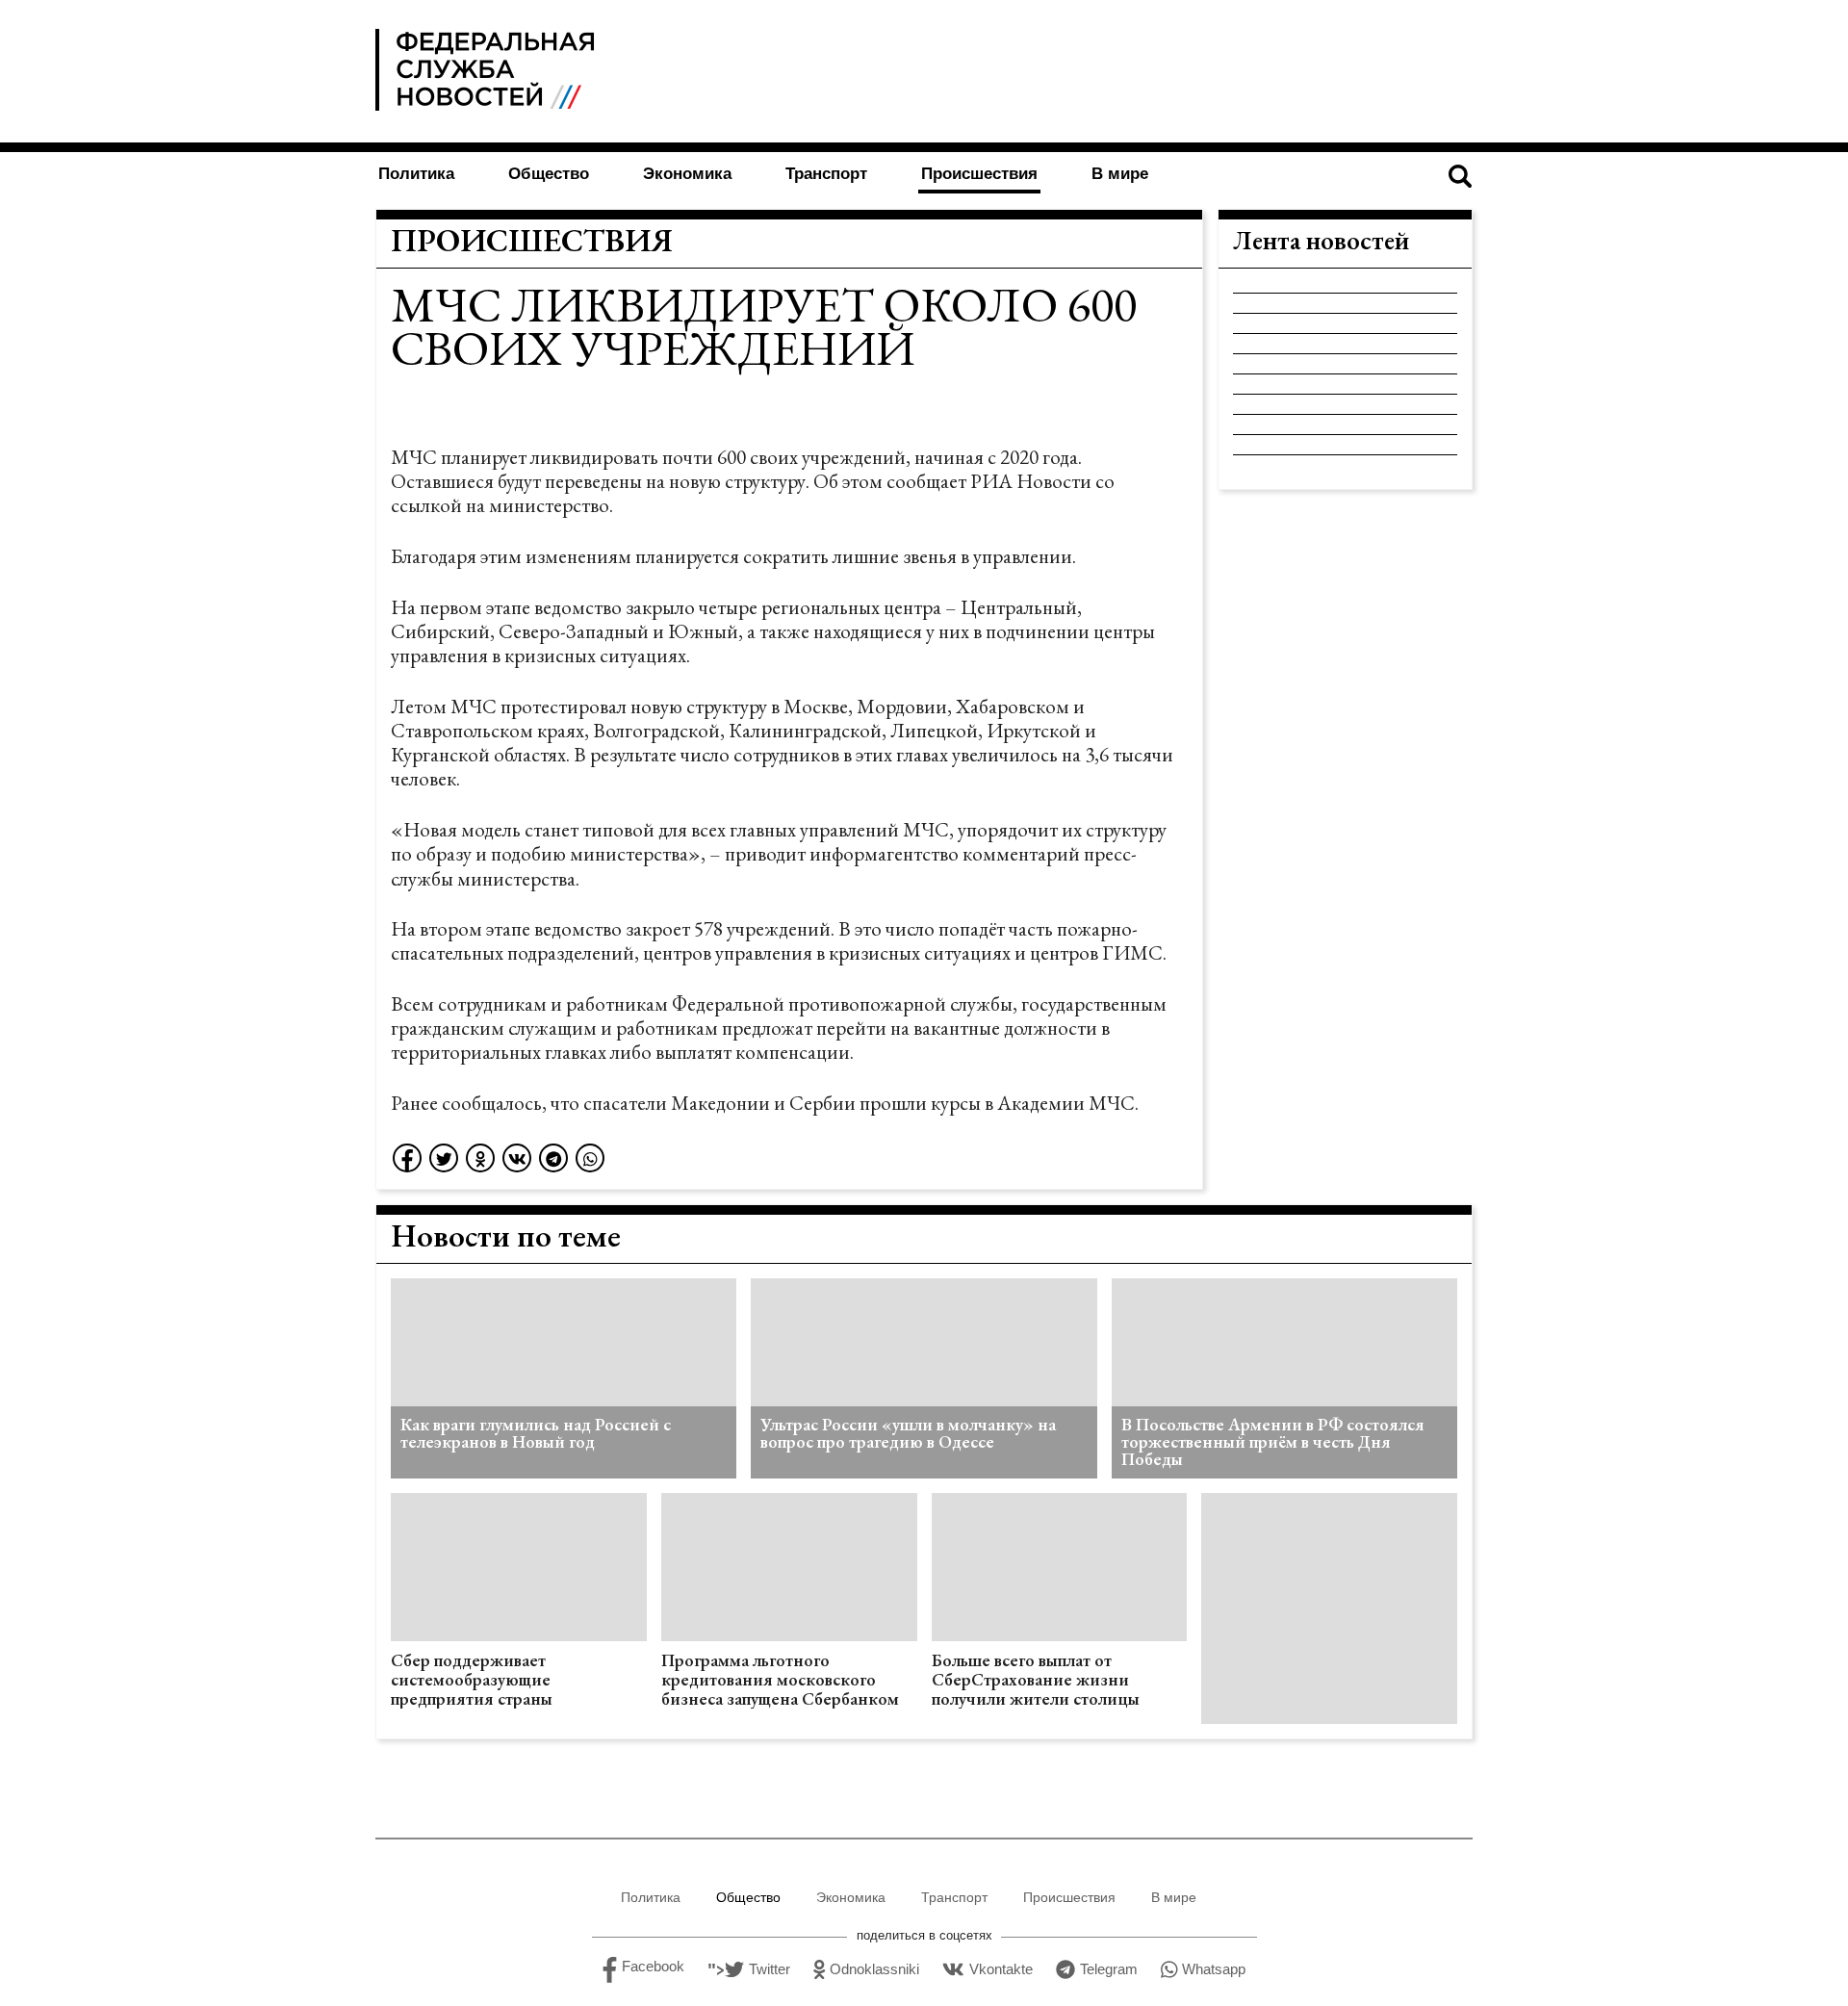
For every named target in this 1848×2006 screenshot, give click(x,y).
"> (749, 1970)
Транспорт (826, 174)
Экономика (687, 174)
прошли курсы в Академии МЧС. (999, 1103)
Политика (416, 174)
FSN (488, 70)
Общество (549, 174)
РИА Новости (1031, 481)
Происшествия (979, 174)
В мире (1120, 174)
